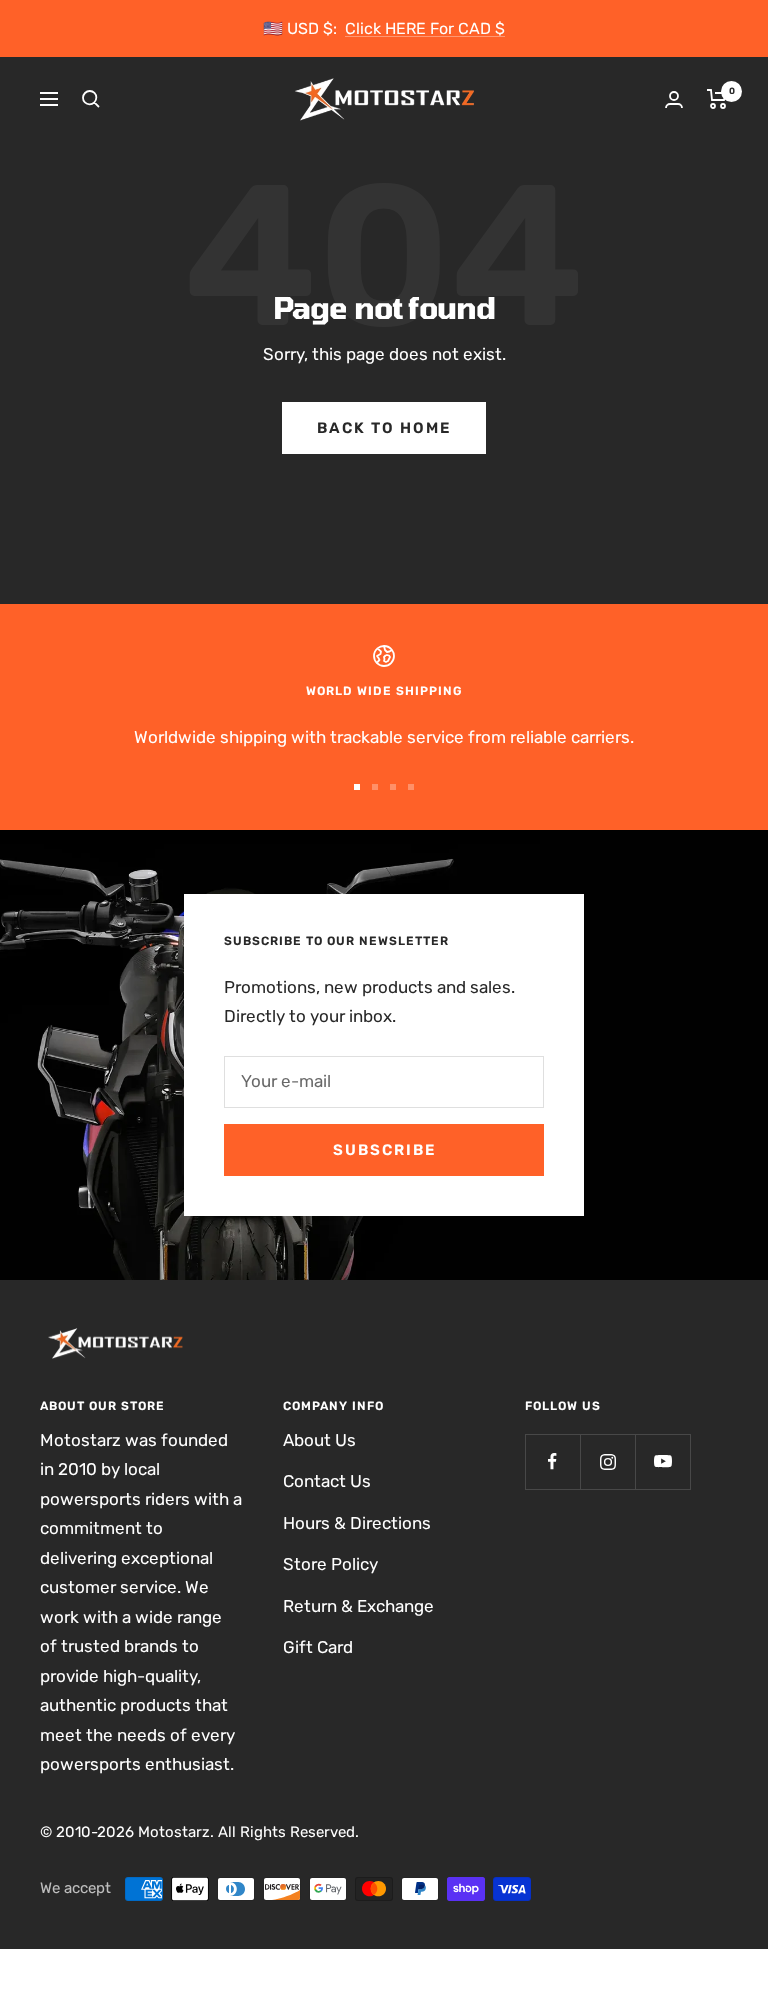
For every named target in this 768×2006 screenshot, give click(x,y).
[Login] (674, 99)
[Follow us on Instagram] (607, 1461)
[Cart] (717, 99)
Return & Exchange (358, 1606)
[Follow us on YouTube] (662, 1461)
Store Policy (330, 1564)
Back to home (384, 428)
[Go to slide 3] (393, 787)
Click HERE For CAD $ (425, 28)
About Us (319, 1440)
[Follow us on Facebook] (552, 1461)
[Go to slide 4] (411, 787)
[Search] (91, 99)
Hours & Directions (357, 1523)
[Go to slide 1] (357, 787)
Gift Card (318, 1647)
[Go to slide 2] (375, 787)
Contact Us (327, 1481)
